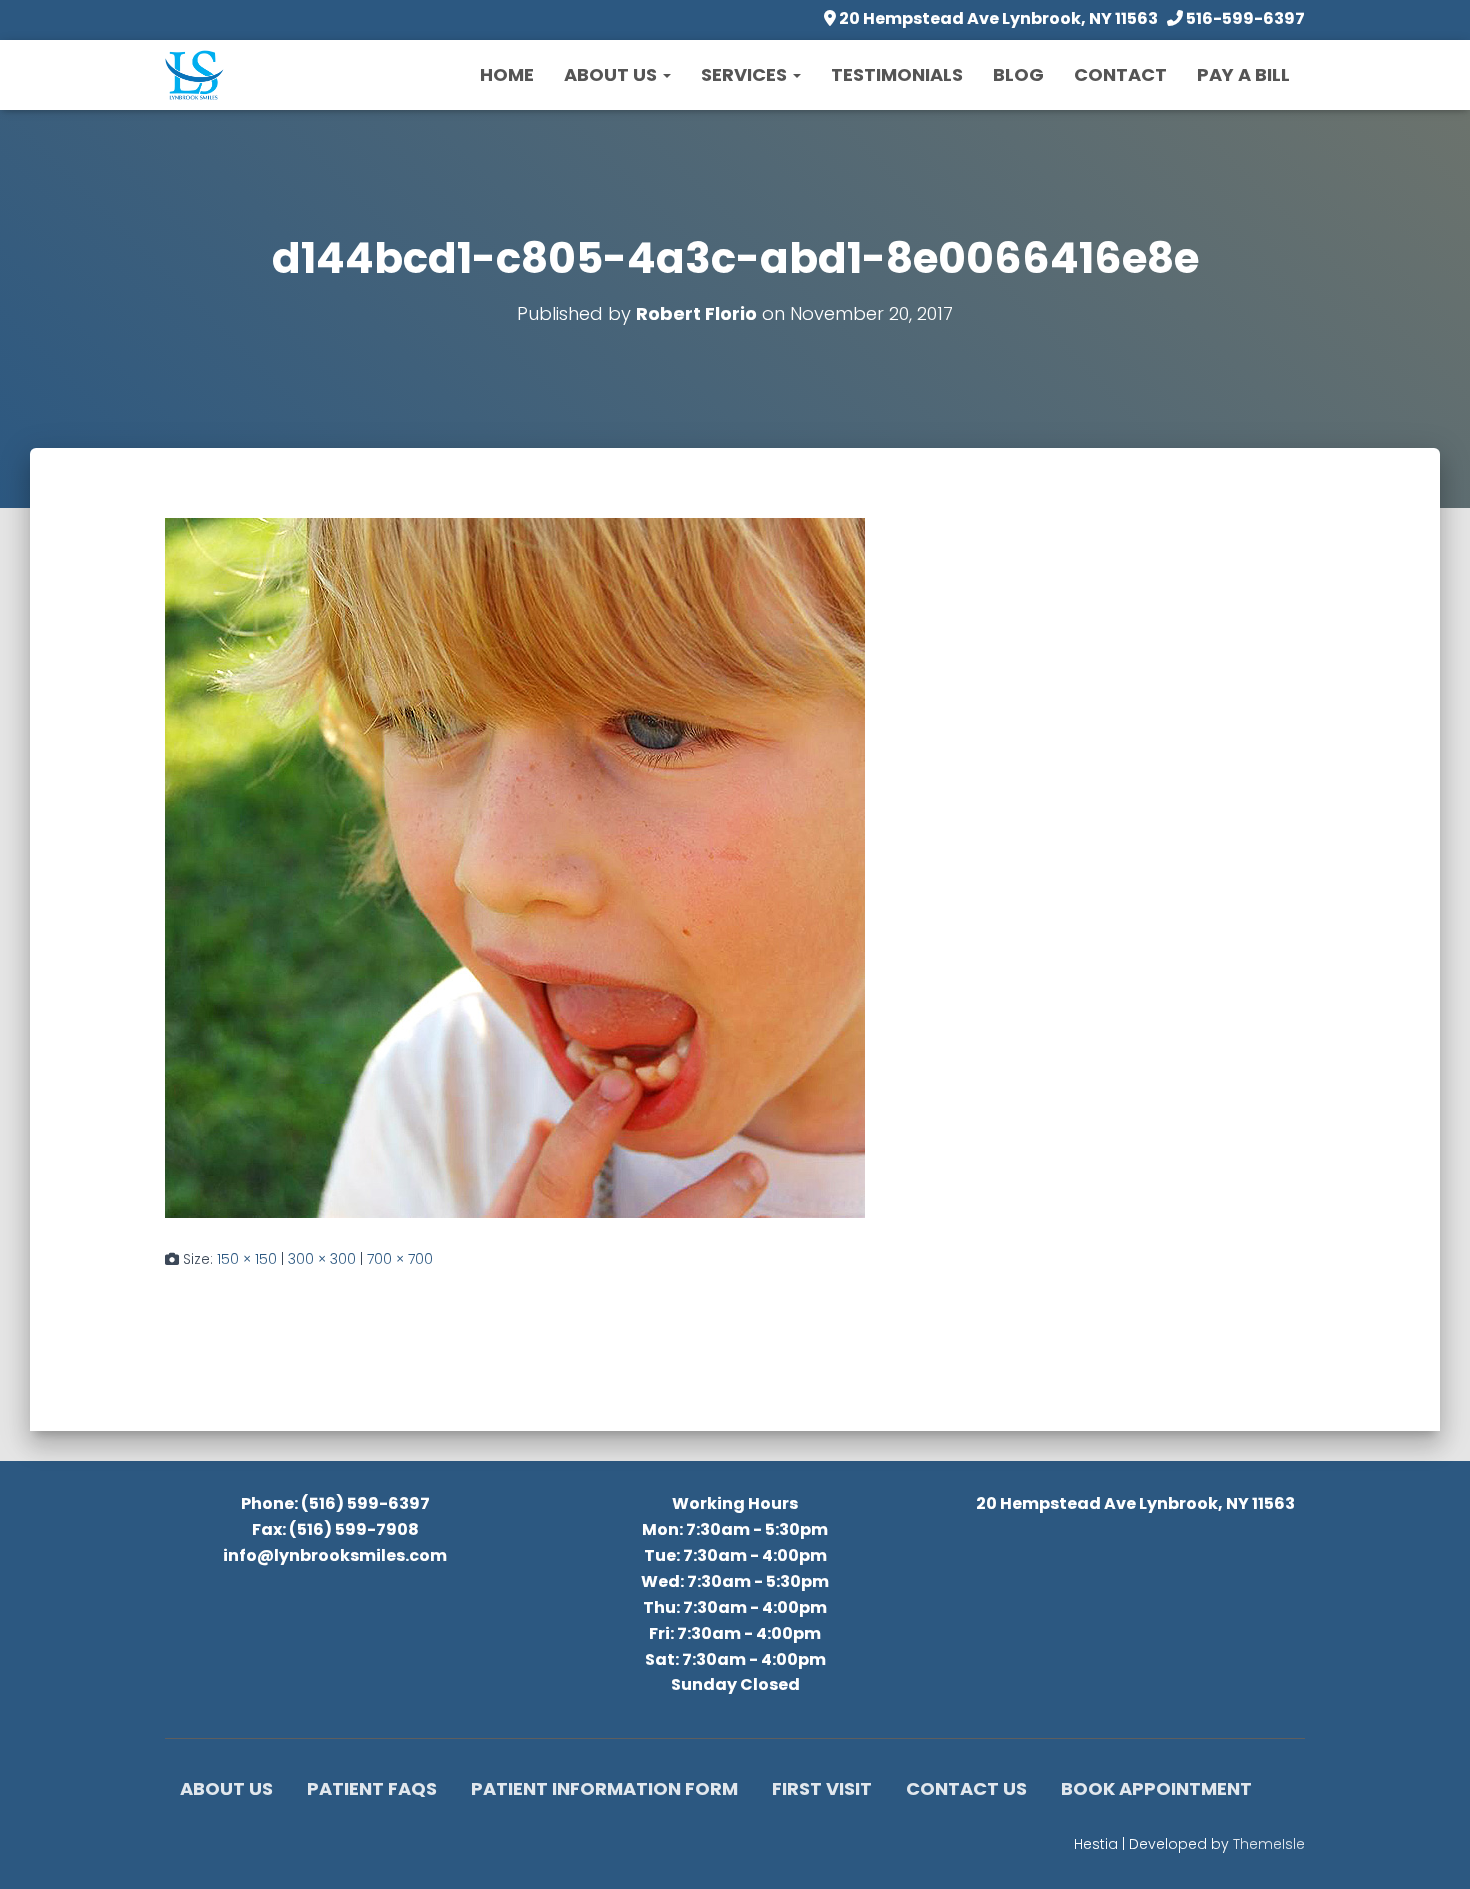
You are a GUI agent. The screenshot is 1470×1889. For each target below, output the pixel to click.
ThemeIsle (1269, 1844)
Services (746, 74)
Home (507, 74)
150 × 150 (247, 1259)
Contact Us (966, 1788)
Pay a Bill (1243, 74)
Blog (1018, 74)
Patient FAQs (372, 1788)
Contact (1120, 74)
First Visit (822, 1788)
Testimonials (897, 74)
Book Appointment (1156, 1788)
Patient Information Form (604, 1788)
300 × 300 (322, 1259)
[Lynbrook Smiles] (194, 75)
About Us (612, 74)
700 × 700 (400, 1259)
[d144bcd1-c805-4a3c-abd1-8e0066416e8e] (515, 867)
